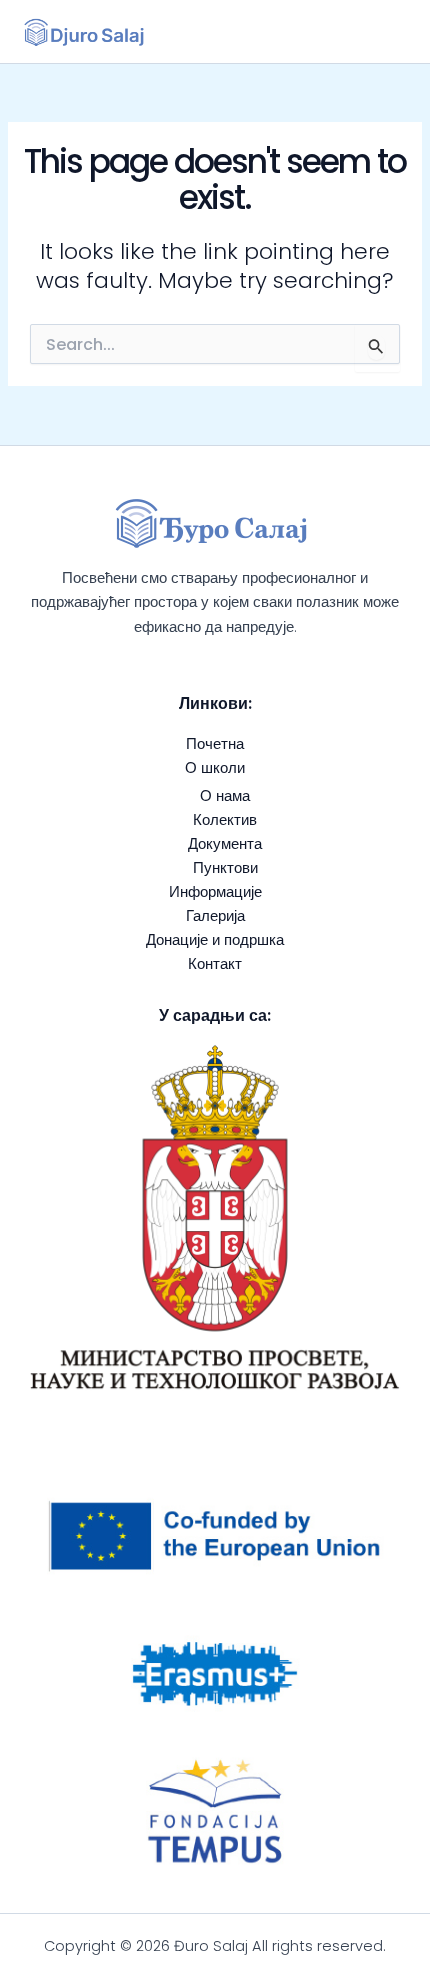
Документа (225, 844)
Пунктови (225, 868)
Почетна (215, 744)
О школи (215, 768)
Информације (215, 892)
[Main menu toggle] (382, 31)
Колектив (225, 820)
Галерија (215, 916)
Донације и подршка (215, 940)
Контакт (215, 964)
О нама (225, 796)
